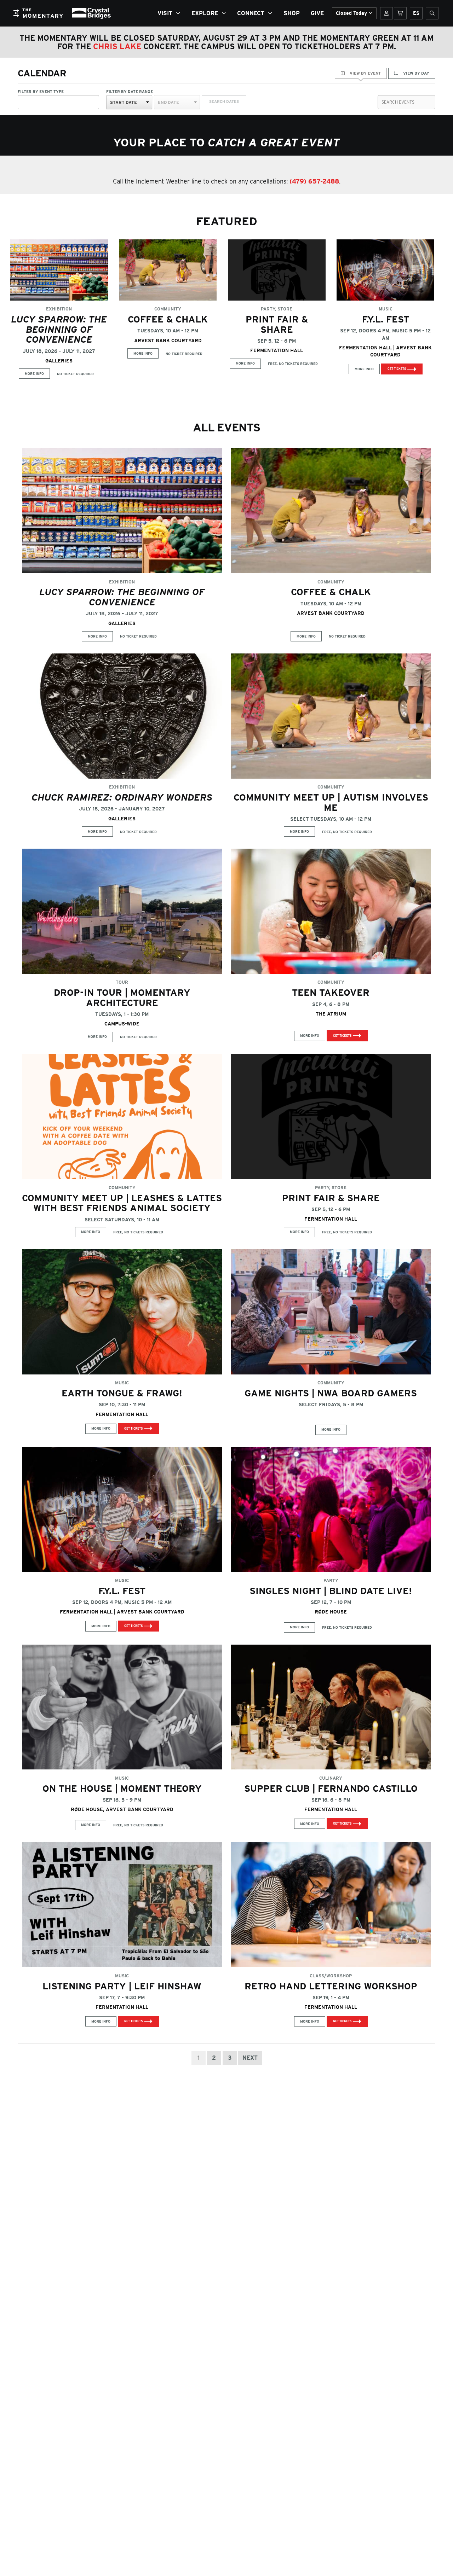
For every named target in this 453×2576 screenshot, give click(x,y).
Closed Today (352, 13)
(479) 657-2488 (314, 181)
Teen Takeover (331, 992)
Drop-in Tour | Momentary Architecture (122, 998)
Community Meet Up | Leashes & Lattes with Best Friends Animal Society (122, 1203)
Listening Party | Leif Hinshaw (122, 1986)
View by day (416, 73)
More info (34, 374)
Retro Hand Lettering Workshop (331, 1986)
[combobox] (58, 102)
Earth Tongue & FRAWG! (122, 1393)
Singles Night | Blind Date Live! (331, 1591)
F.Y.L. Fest (386, 319)
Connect (251, 13)
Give (317, 13)
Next (250, 2058)
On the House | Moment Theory (122, 1788)
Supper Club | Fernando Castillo (331, 1788)
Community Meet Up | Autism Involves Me (331, 802)
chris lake (117, 46)
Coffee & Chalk (168, 319)
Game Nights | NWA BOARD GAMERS (331, 1393)
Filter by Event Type (41, 92)
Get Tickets (397, 369)
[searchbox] (21, 100)
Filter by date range (129, 92)
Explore (205, 13)
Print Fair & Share (277, 324)
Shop (292, 13)
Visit (165, 13)
